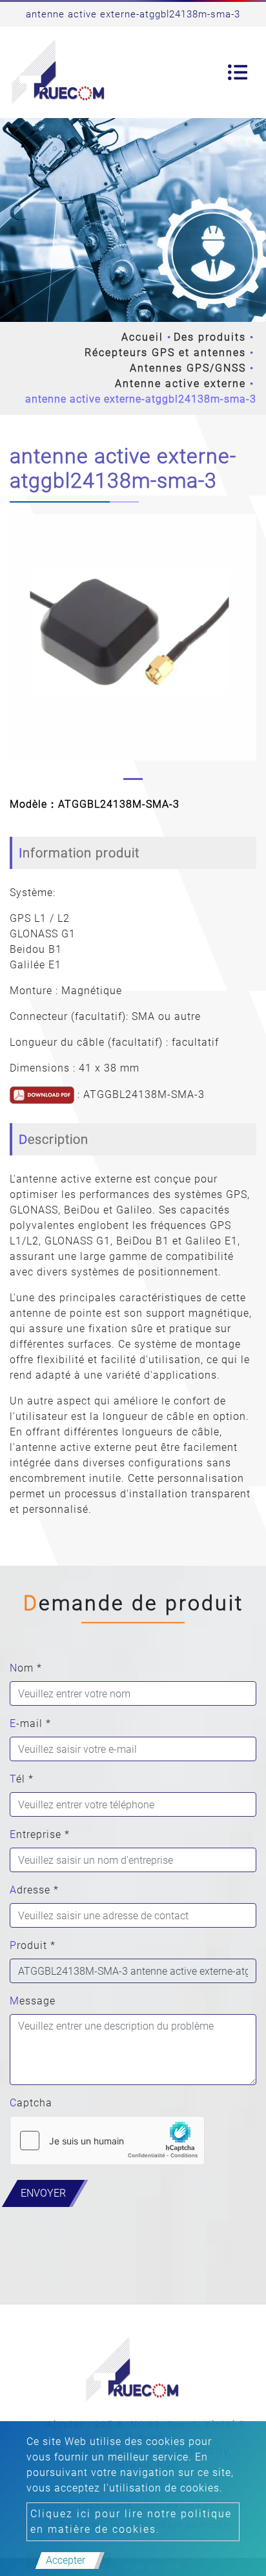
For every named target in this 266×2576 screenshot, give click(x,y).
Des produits (210, 337)
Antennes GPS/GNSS (188, 368)
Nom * (26, 1668)
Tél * (22, 1779)
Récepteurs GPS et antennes (165, 353)
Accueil (142, 337)
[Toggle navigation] (238, 72)
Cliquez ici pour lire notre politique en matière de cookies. (131, 2521)
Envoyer (43, 2193)
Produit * (33, 1945)
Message (33, 2001)
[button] (18, 650)
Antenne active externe (180, 384)
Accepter (66, 2560)
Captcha (31, 2103)
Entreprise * (40, 1834)
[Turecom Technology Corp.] (59, 72)
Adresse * (34, 1890)
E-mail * (30, 1723)
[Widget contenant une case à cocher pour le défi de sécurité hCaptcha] (107, 2141)
